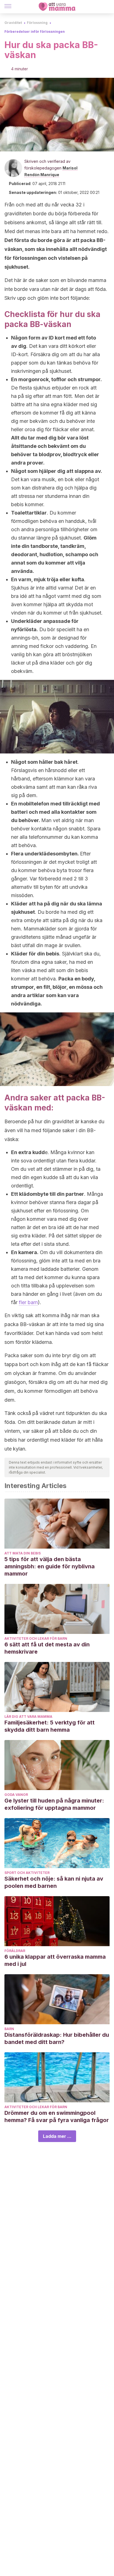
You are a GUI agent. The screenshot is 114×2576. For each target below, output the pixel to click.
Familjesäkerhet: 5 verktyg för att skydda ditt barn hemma (50, 1726)
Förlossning (37, 23)
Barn (9, 2029)
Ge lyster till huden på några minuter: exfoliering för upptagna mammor (54, 1804)
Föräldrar (15, 1951)
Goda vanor (16, 1795)
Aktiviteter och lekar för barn (36, 1638)
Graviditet (13, 23)
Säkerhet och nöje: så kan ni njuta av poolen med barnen (54, 1882)
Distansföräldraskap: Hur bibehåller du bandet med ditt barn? (57, 2038)
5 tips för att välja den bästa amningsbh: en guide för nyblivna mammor (50, 1566)
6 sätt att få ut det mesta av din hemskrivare (47, 1648)
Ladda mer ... (57, 2136)
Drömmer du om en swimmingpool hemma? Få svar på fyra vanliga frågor (57, 2116)
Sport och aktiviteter (27, 1873)
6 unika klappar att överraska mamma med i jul (55, 1960)
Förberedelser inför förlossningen (35, 32)
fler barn (28, 1302)
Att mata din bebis (23, 1553)
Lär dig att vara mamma (28, 1717)
